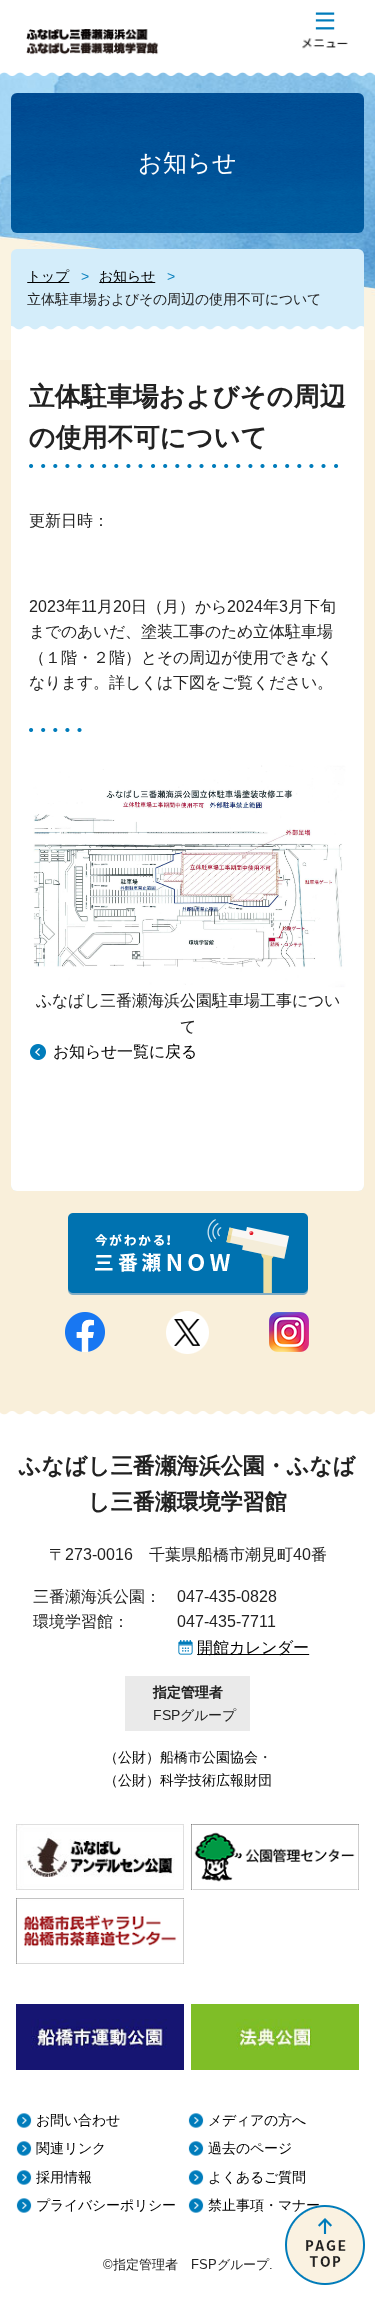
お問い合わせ (78, 2120)
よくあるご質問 (257, 2177)
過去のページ (250, 2148)
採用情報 (64, 2177)
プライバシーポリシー (106, 2205)
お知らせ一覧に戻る (125, 1051)
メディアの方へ (257, 2120)
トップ (48, 276)
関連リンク (71, 2148)
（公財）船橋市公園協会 (181, 1757)
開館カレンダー (253, 1647)
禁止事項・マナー (264, 2205)
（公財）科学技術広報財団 (188, 1780)
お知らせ (127, 276)
